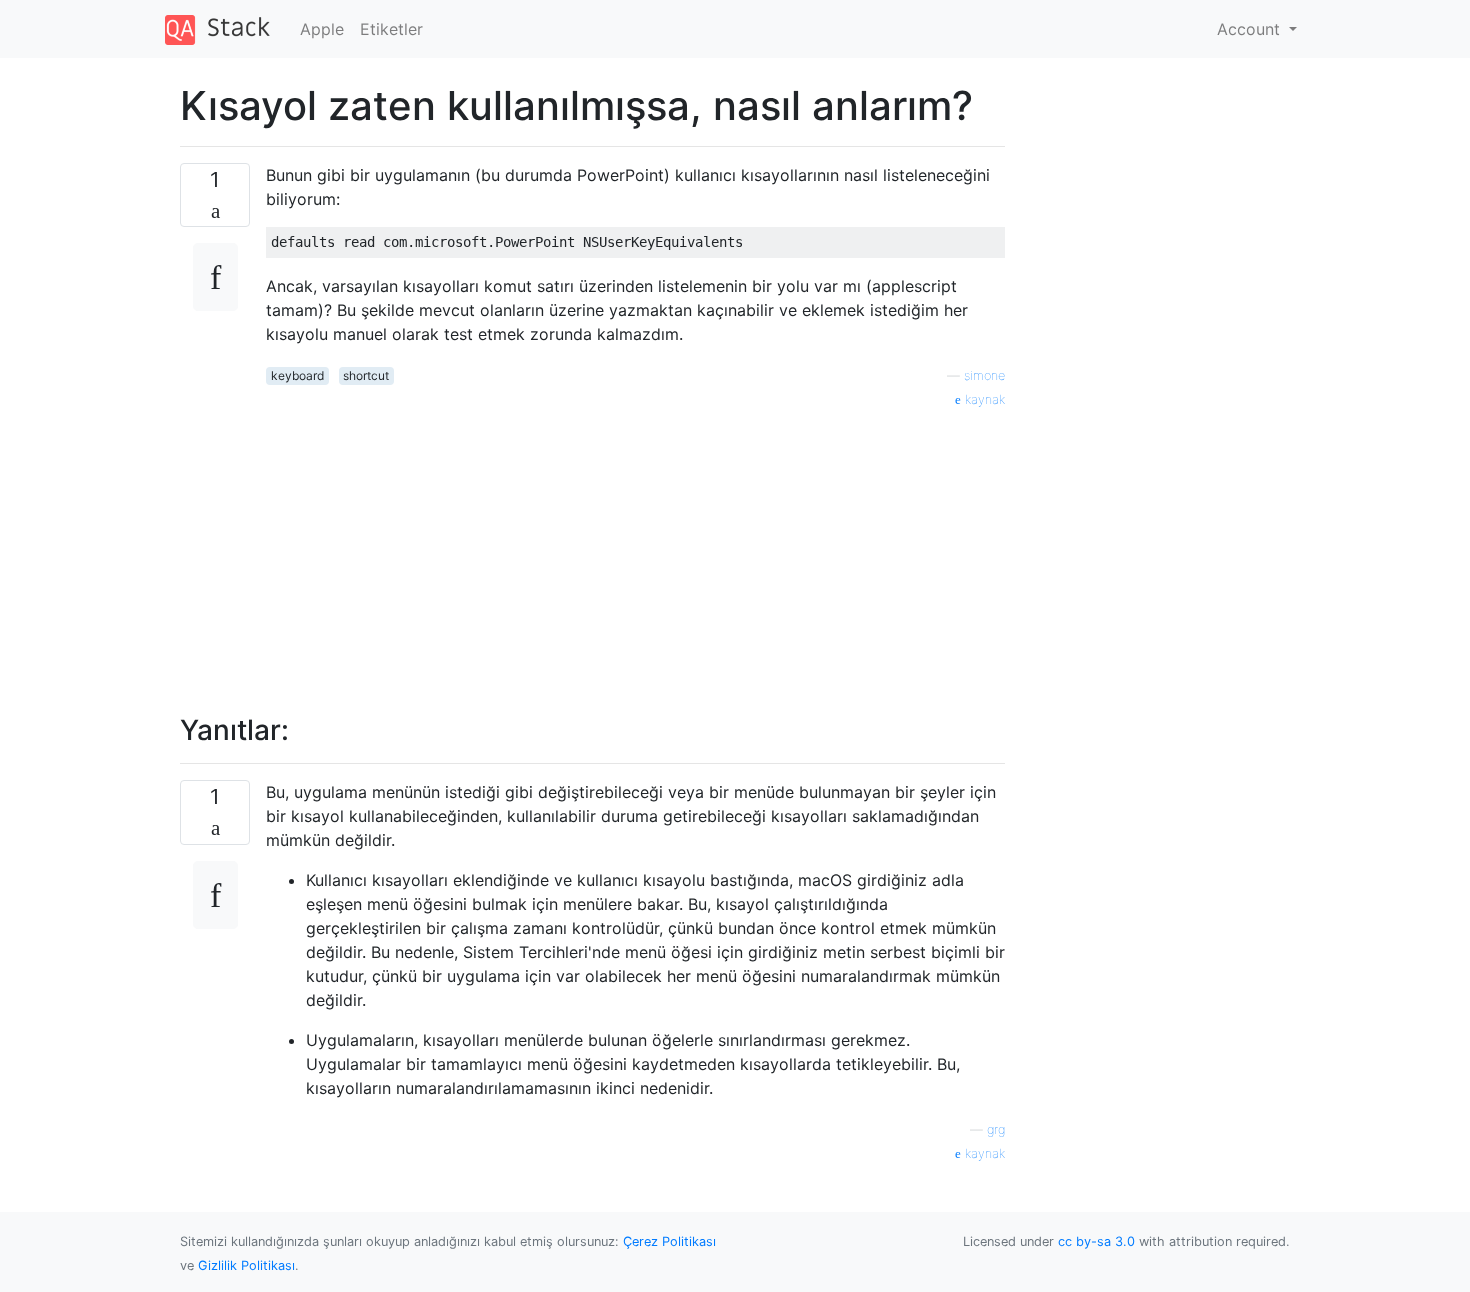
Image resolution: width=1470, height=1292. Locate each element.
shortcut (366, 375)
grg (996, 1129)
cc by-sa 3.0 (1096, 1241)
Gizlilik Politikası (246, 1265)
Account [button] (1251, 29)
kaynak (983, 399)
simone (984, 375)
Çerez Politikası (669, 1241)
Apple (322, 29)
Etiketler (391, 29)
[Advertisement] (635, 550)
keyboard (297, 375)
